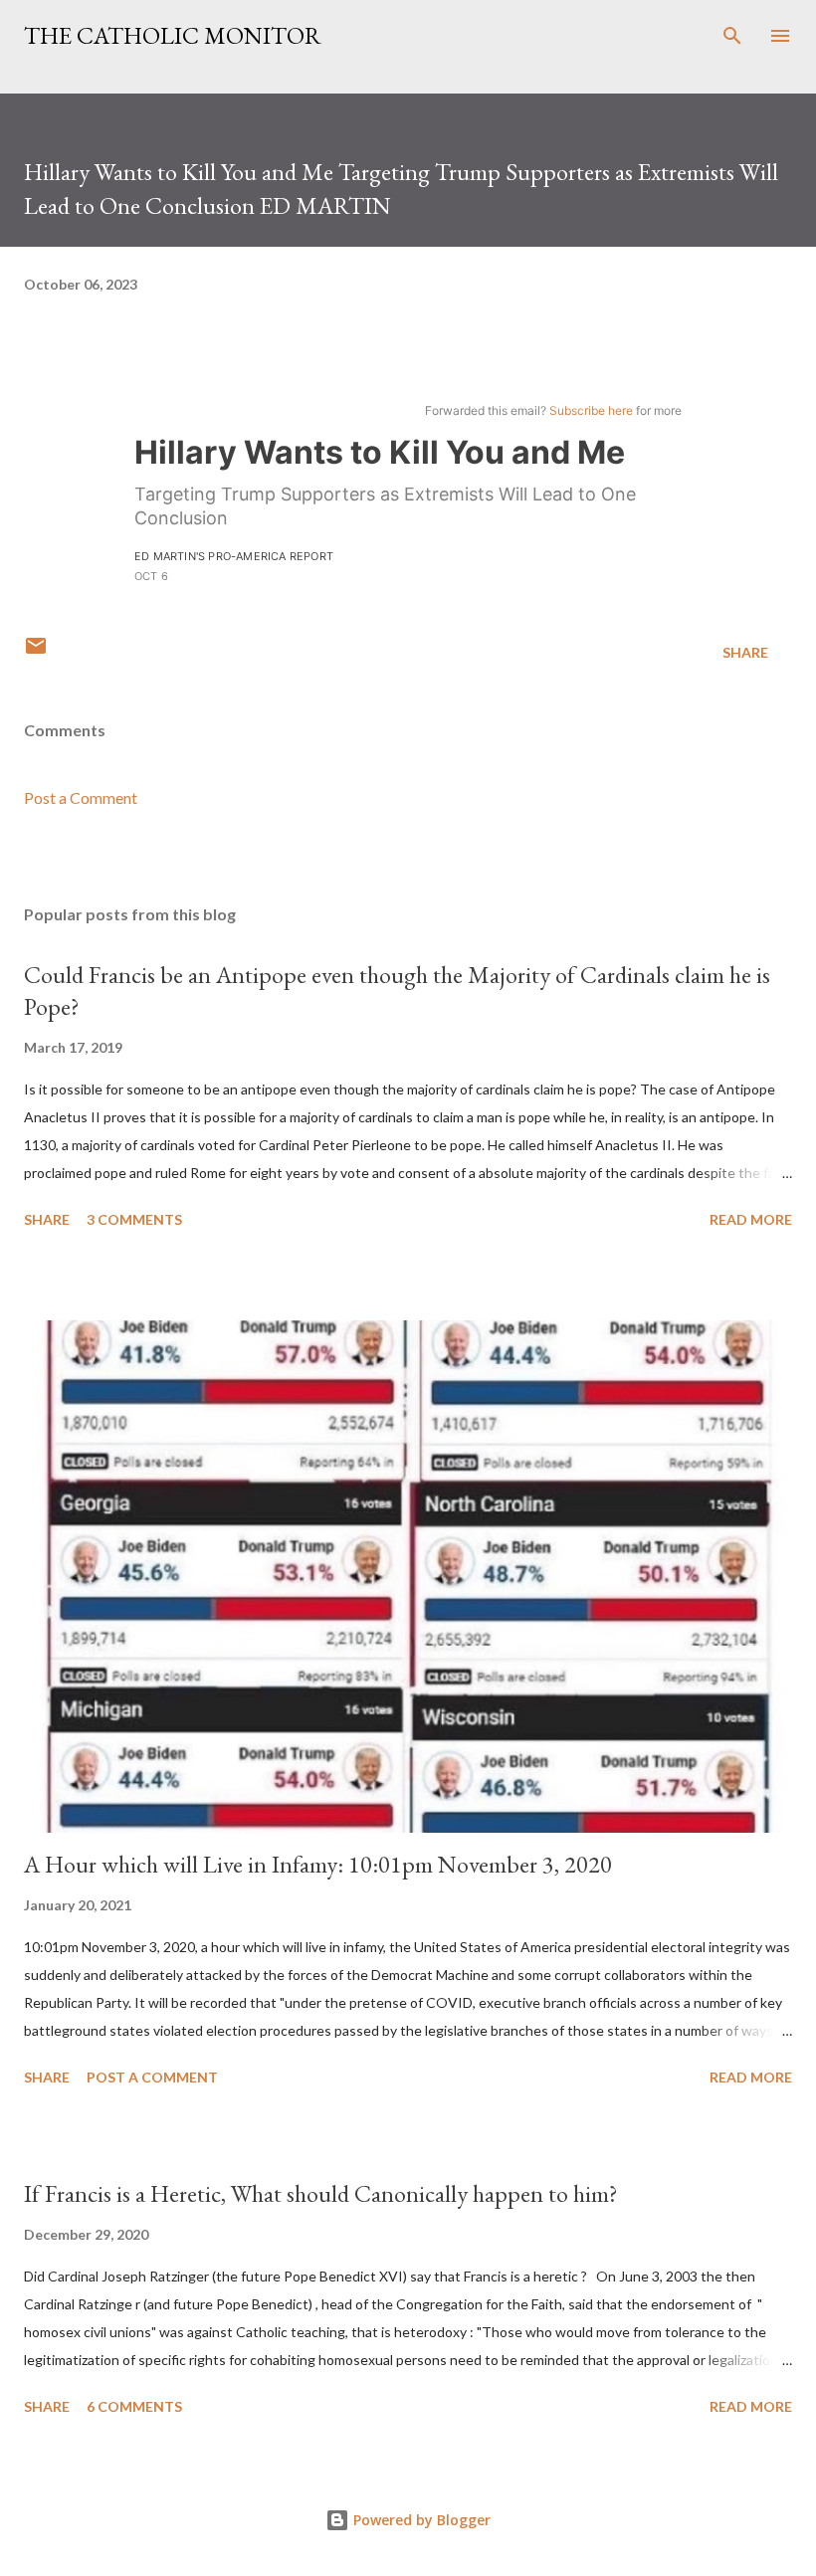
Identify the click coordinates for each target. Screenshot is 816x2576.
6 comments (134, 2406)
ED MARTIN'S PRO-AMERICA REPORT (234, 556)
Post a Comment (81, 797)
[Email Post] (36, 652)
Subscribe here (591, 410)
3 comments (134, 1219)
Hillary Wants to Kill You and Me (380, 452)
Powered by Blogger (420, 2520)
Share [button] (745, 652)
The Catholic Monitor (173, 35)
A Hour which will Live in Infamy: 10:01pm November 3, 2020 (318, 1864)
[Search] (732, 36)
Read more (751, 1219)
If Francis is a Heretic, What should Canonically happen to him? (321, 2193)
